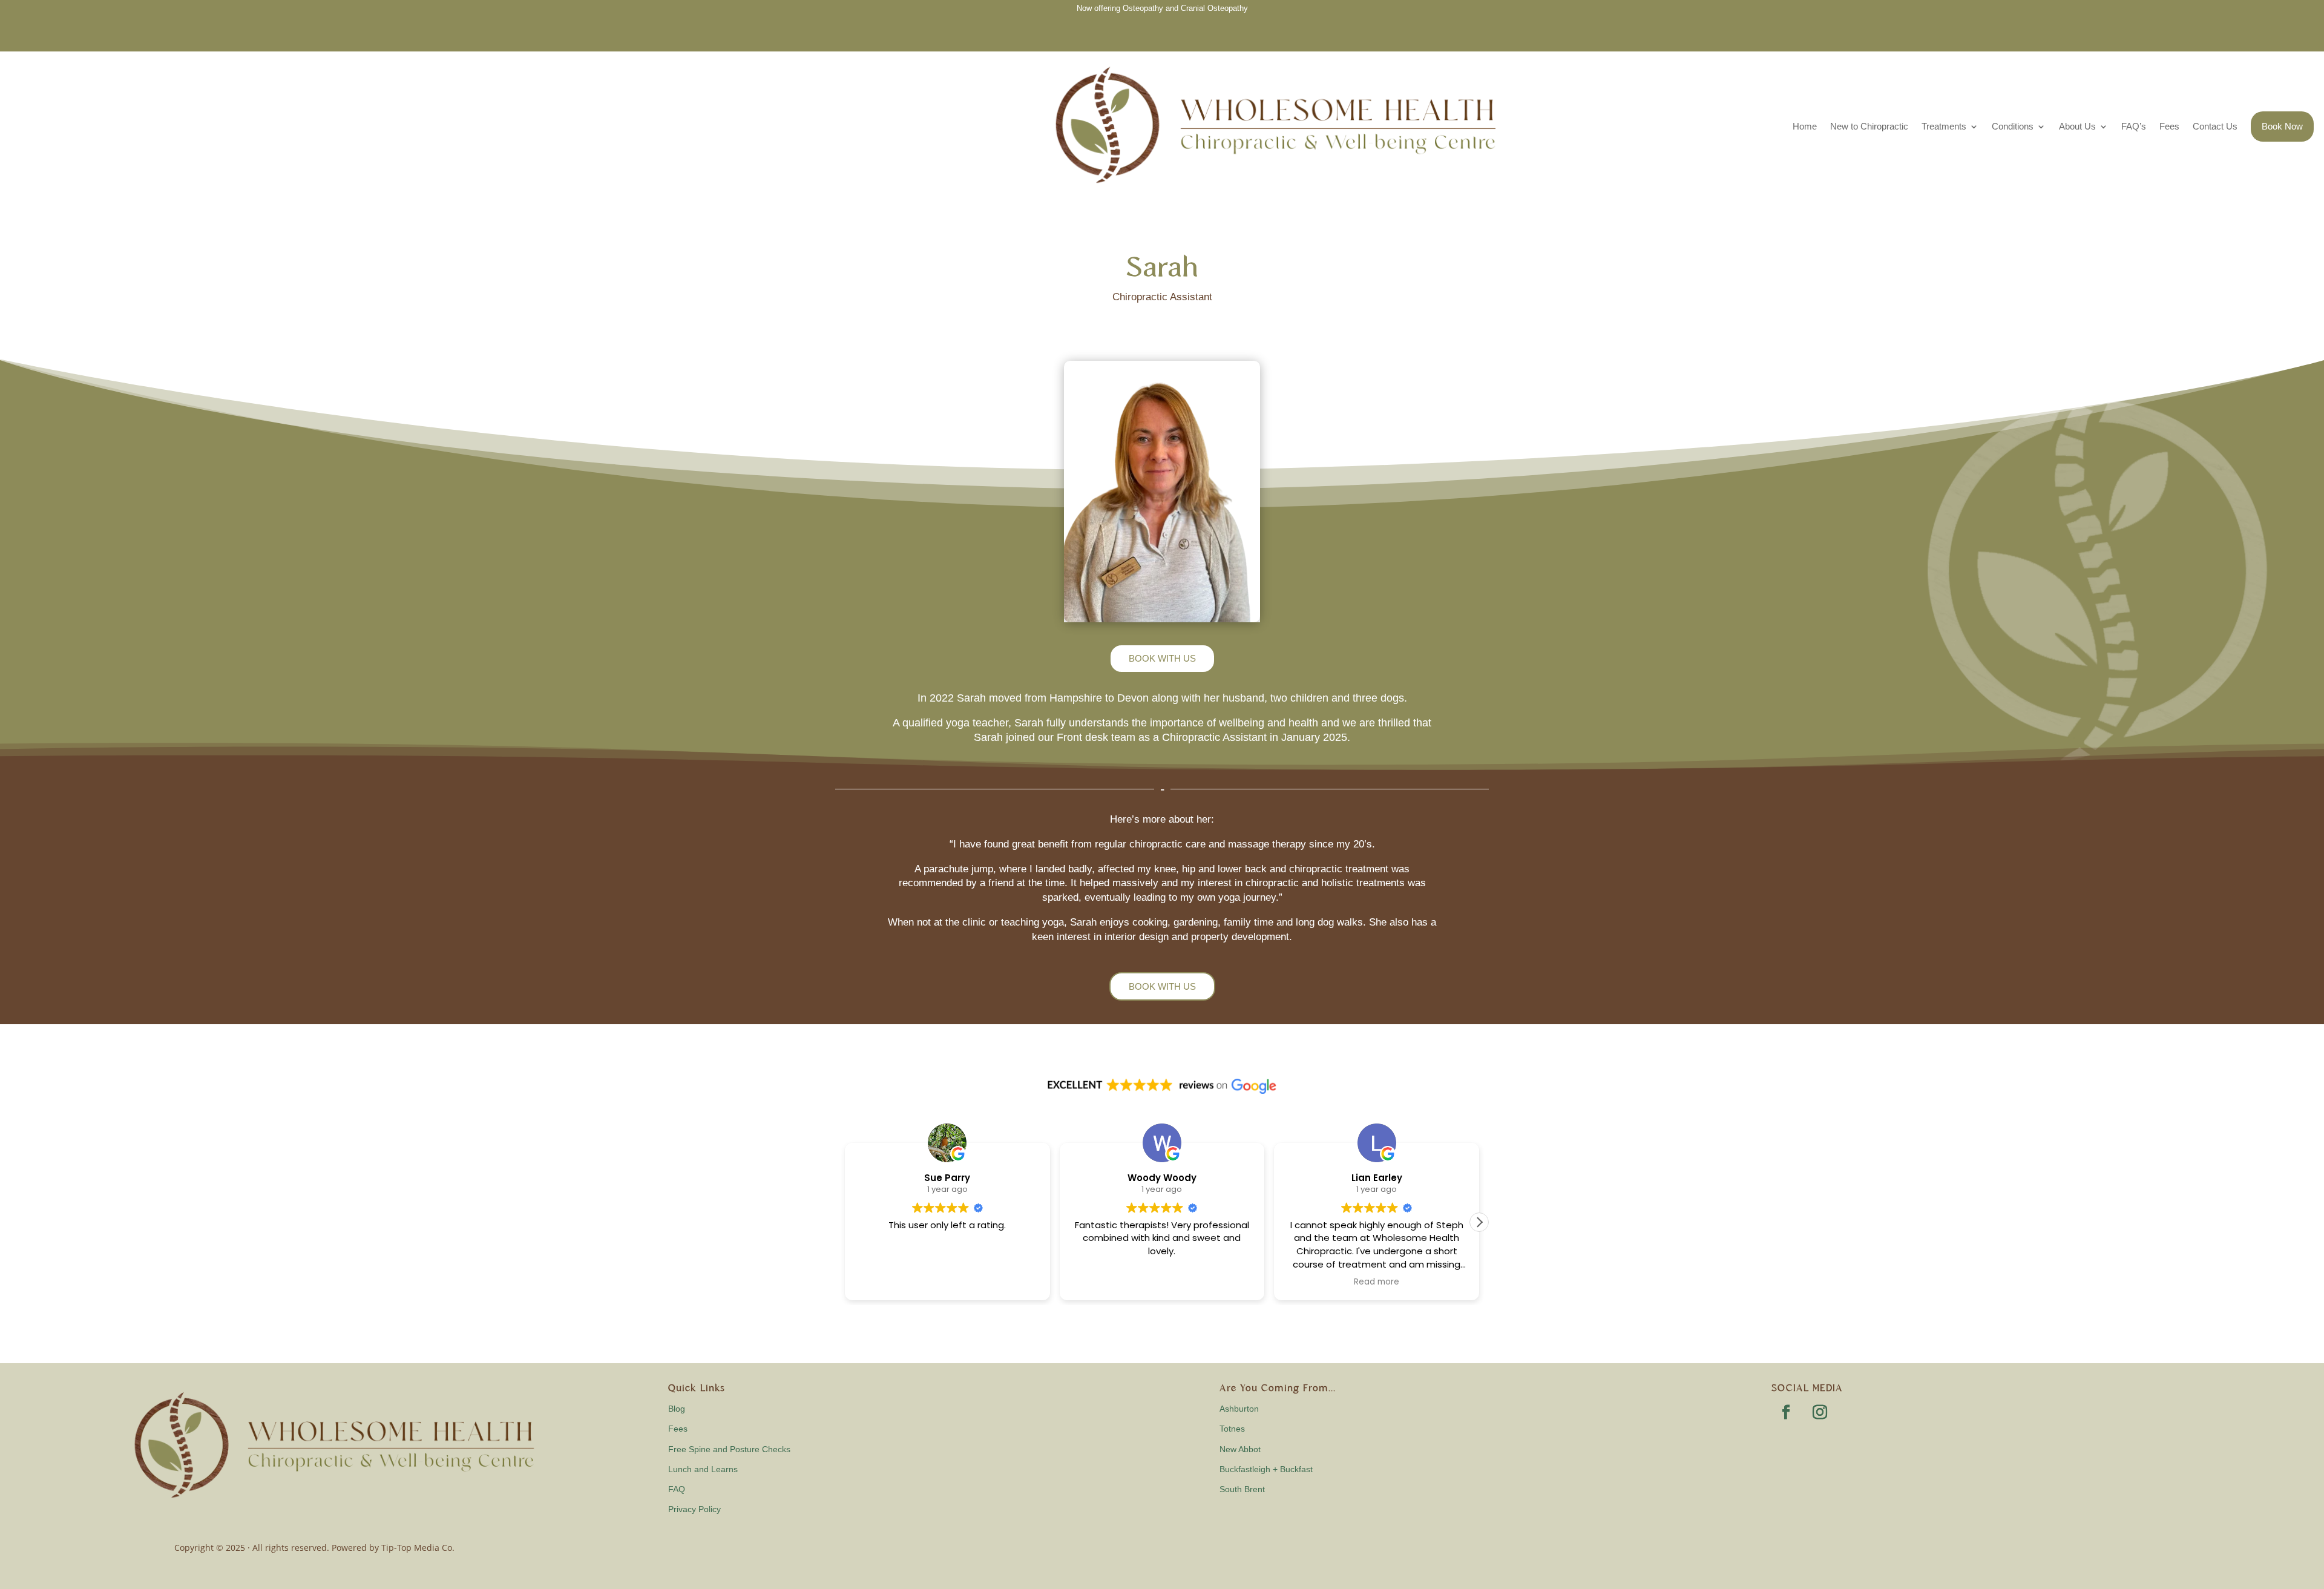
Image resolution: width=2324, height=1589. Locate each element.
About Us (2077, 126)
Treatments (1944, 126)
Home (1805, 126)
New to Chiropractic (1869, 126)
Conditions (2013, 126)
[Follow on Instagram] (1820, 1412)
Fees (2169, 126)
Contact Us (2215, 126)
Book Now (2282, 126)
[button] (1479, 1222)
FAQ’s (2134, 126)
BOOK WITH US (1162, 658)
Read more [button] (1172, 1282)
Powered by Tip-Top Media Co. (393, 1548)
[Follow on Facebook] (1786, 1412)
